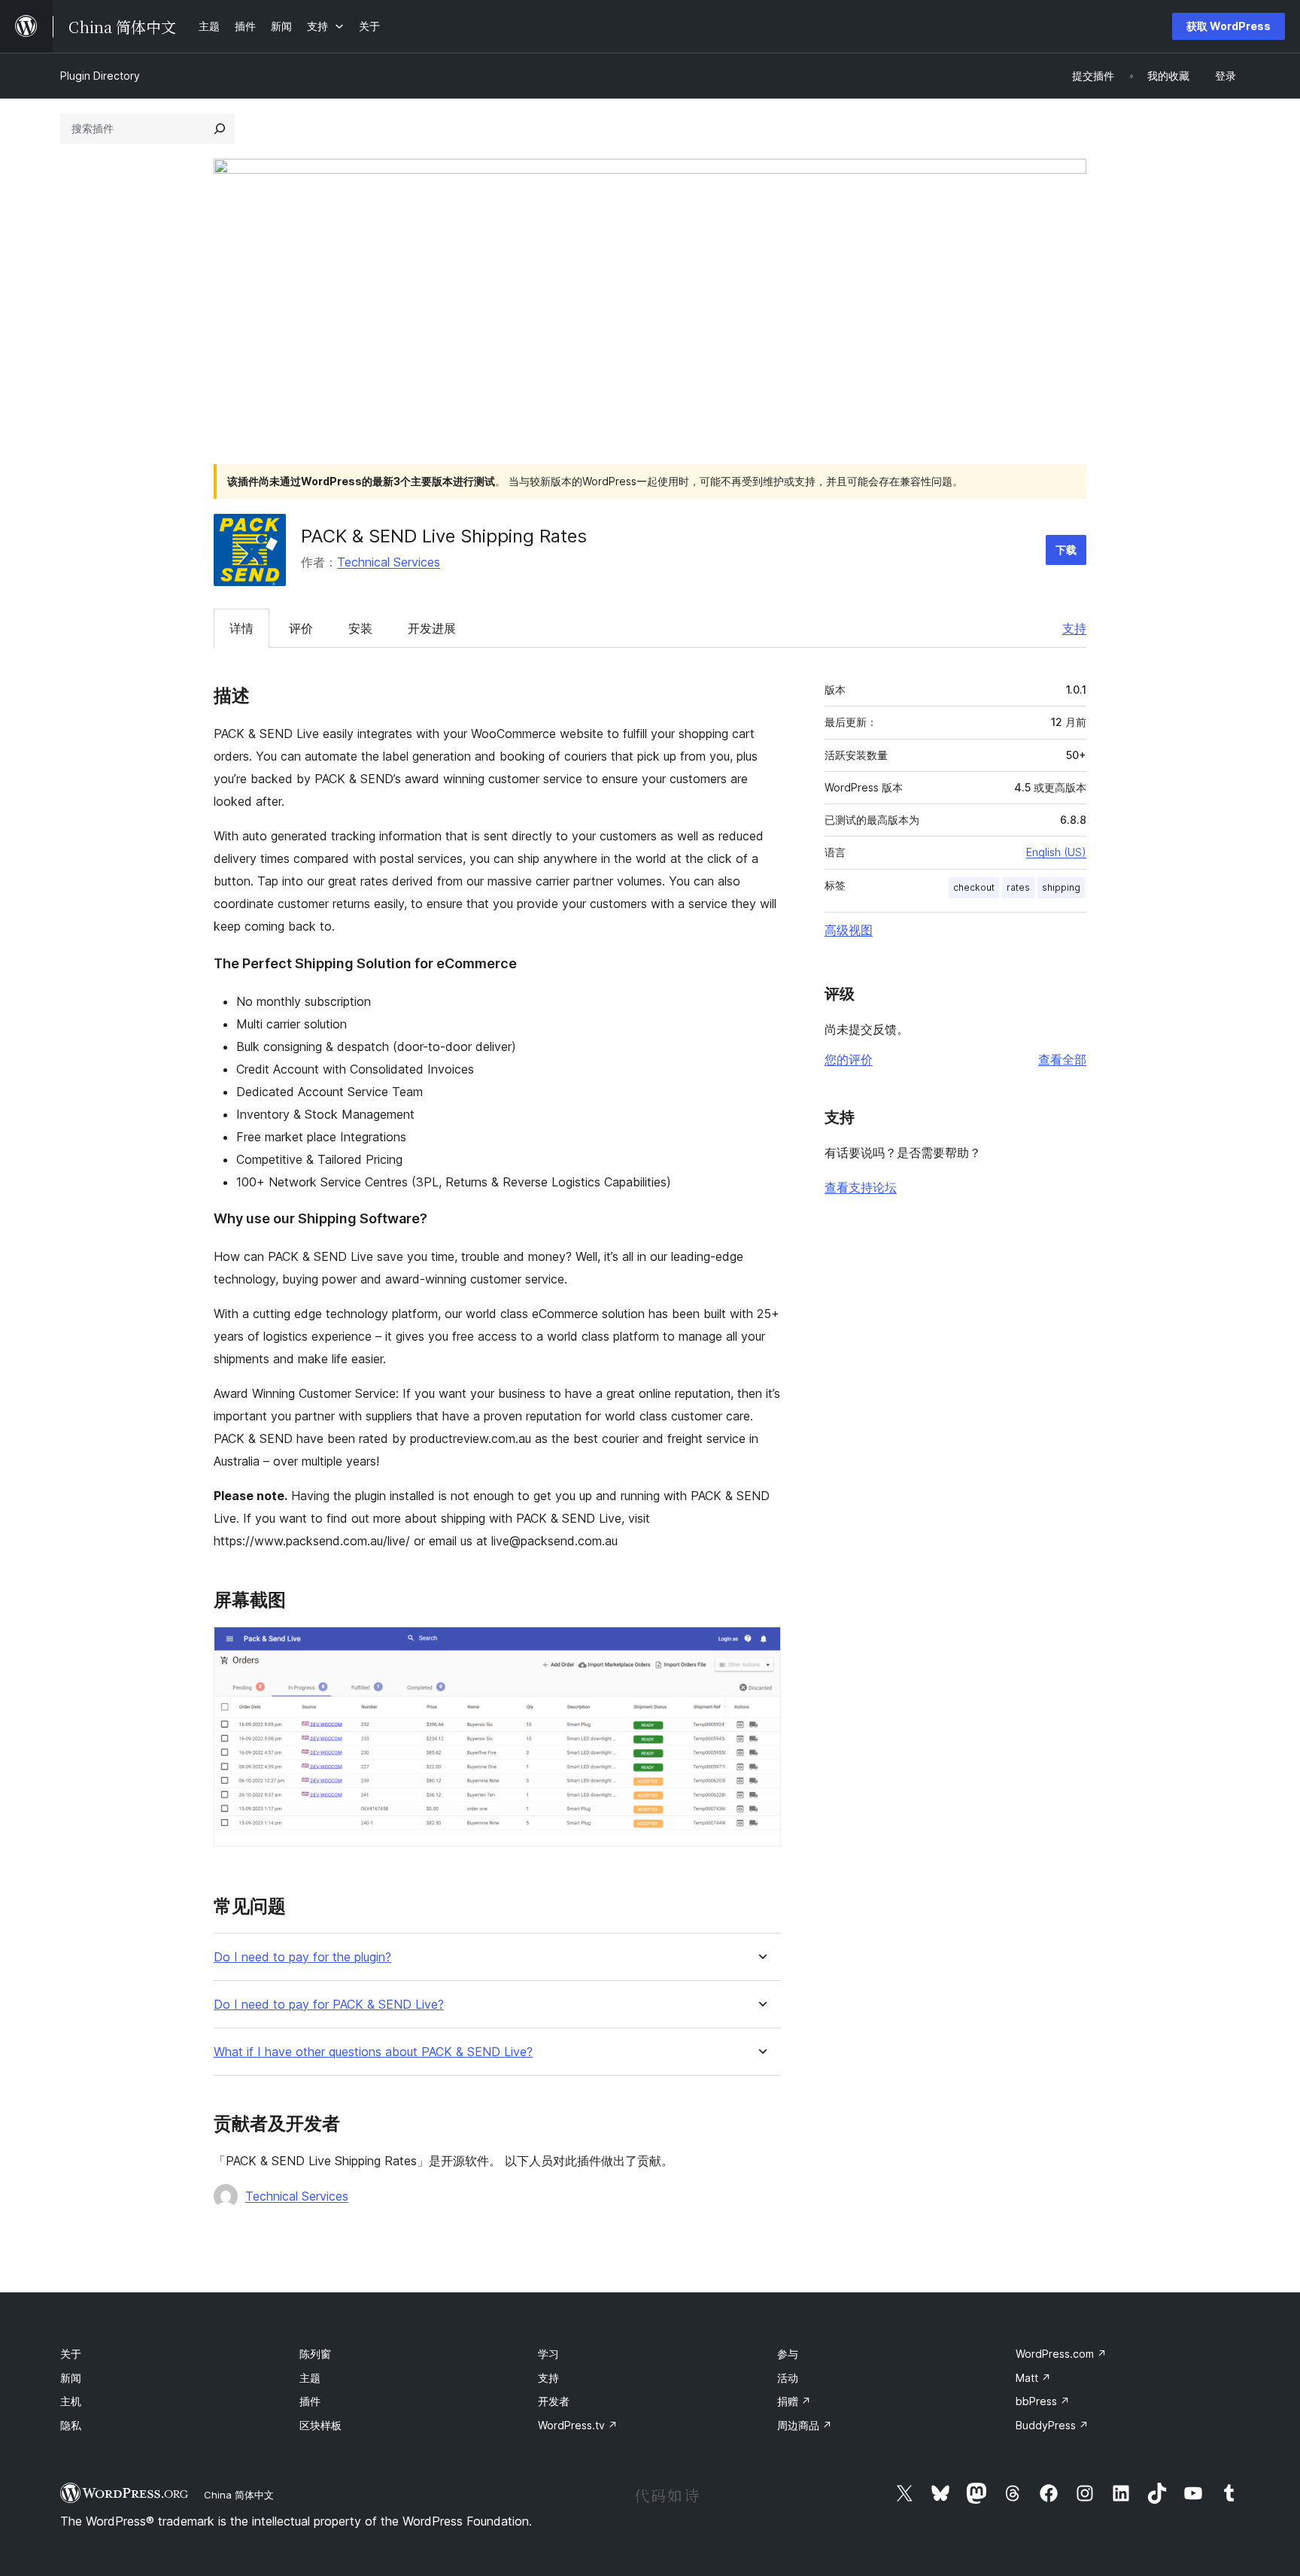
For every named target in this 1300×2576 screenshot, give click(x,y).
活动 (788, 2378)
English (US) (1056, 852)
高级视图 (849, 930)
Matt (1033, 2378)
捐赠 (794, 2401)
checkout (974, 887)
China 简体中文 (239, 2495)
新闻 (71, 2378)
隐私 (71, 2425)
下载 (1066, 550)
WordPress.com (1061, 2354)
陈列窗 (315, 2354)
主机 (71, 2401)
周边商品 (805, 2425)
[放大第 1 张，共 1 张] (761, 1647)
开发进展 (432, 628)
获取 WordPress (1229, 26)
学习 (548, 2354)
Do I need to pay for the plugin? (302, 1957)
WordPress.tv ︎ (578, 2425)
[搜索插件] (220, 129)
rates (1018, 887)
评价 (301, 628)
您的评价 (849, 1059)
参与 (788, 2354)
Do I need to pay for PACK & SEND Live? (329, 2005)
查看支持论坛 (861, 1187)
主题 (310, 2378)
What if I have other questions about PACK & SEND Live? (373, 2052)
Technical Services (389, 562)
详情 (241, 628)
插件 (310, 2401)
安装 (360, 628)
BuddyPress (1052, 2425)
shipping (1061, 887)
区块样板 (320, 2425)
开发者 (554, 2401)
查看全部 (1062, 1059)
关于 (71, 2354)
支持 (1074, 628)
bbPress (1043, 2401)
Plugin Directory (100, 76)
